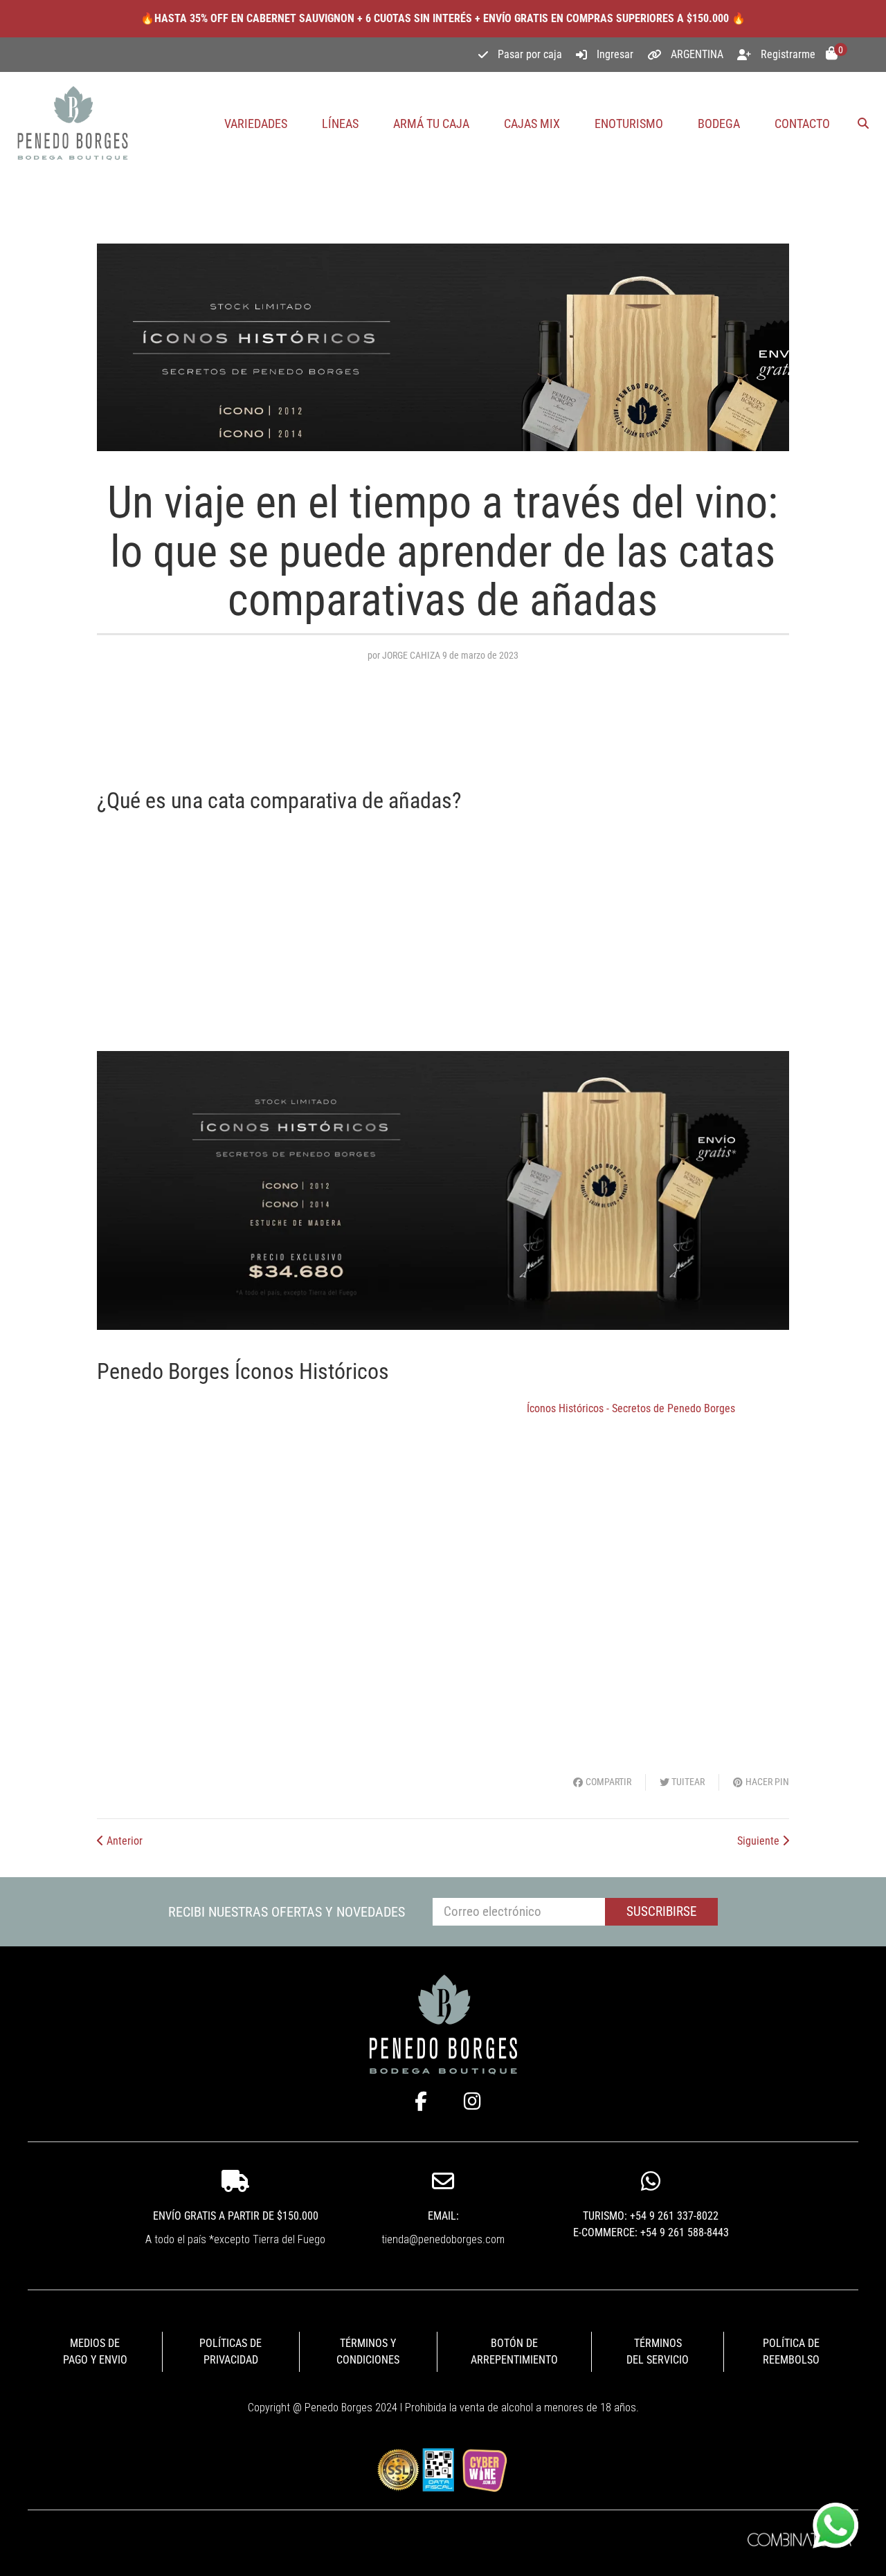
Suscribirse (661, 1911)
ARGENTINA (697, 54)
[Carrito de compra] (832, 55)
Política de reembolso (791, 2351)
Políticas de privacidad (230, 2351)
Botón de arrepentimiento (514, 2351)
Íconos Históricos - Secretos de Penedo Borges (631, 1408)
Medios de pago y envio (95, 2351)
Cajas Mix (532, 124)
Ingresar (615, 54)
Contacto (802, 124)
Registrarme (788, 54)
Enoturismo (629, 124)
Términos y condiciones (368, 2351)
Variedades (256, 124)
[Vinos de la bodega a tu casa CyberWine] (484, 2469)
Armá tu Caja (431, 124)
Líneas (340, 124)
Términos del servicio (658, 2351)
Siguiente (760, 1841)
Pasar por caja (530, 54)
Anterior (123, 1841)
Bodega (719, 124)
